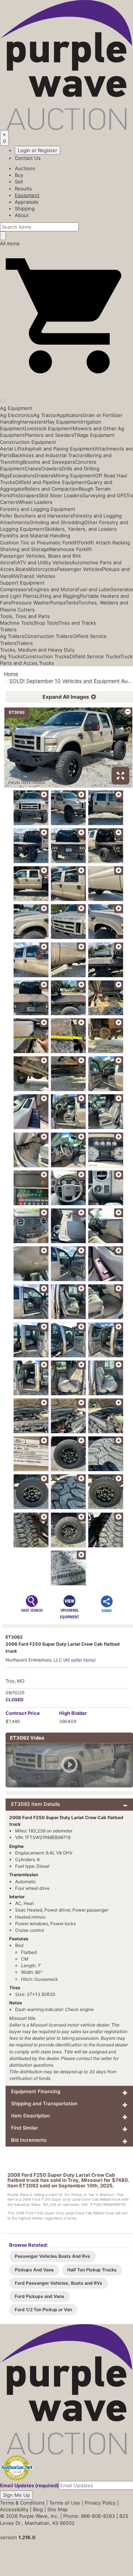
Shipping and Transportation (44, 2103)
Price (23, 1713)
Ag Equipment (16, 408)
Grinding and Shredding (57, 522)
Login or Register (37, 150)
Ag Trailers (12, 636)
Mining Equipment (74, 475)
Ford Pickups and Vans (40, 2296)
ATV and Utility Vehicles (44, 562)
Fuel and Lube (94, 589)
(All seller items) (79, 1660)
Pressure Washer (31, 603)
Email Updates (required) (29, 2485)
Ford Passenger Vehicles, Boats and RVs (59, 2283)
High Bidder (73, 1713)
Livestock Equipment (49, 428)
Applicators (70, 415)
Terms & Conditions (22, 2503)
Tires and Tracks (77, 623)
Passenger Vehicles (79, 569)
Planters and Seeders (49, 435)
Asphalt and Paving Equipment (59, 449)
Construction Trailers (48, 636)
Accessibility (14, 2509)
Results (23, 189)
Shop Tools (46, 623)
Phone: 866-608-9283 (89, 2516)
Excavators (22, 475)
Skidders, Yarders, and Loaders (81, 529)
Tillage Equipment (94, 435)
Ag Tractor (45, 415)
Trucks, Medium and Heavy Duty (37, 650)
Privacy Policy (100, 2503)
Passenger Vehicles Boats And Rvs (52, 2256)
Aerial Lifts (12, 449)
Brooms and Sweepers (49, 462)
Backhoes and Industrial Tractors (49, 455)
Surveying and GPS (104, 495)
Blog (38, 2509)
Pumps (58, 603)
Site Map (57, 2509)
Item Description (30, 2116)
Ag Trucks (11, 656)
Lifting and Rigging (58, 596)
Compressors (15, 589)
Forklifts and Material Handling (35, 536)
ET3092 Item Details (35, 1804)
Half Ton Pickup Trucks (92, 2270)
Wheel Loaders (35, 502)
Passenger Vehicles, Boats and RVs (40, 556)
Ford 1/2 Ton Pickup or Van (43, 2310)
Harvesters (33, 422)
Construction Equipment (28, 442)
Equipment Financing (36, 2091)
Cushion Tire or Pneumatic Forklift (39, 543)
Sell (19, 182)
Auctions (25, 168)
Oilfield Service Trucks (95, 656)
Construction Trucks (46, 656)
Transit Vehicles (37, 576)
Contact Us (28, 158)
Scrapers (29, 495)
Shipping (25, 208)
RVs (15, 576)
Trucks (46, 663)
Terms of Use (65, 2503)
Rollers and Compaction (52, 489)
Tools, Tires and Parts (25, 616)
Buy (19, 175)
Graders (44, 475)
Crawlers (51, 468)
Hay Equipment (63, 422)
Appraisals (27, 202)
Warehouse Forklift (70, 549)
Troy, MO (15, 1681)
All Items (10, 243)
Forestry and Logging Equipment (38, 509)
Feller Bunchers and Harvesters (36, 516)
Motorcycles (43, 569)
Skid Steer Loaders (61, 495)
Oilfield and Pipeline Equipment (51, 482)
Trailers (8, 629)
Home (11, 674)
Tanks (72, 603)
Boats (22, 569)
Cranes (33, 468)
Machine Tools (17, 623)
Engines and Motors (54, 589)
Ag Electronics (17, 415)
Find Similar (25, 2128)
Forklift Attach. (95, 543)
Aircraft (8, 562)
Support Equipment (22, 583)
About (22, 215)
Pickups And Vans (34, 2270)
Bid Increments (29, 2140)
